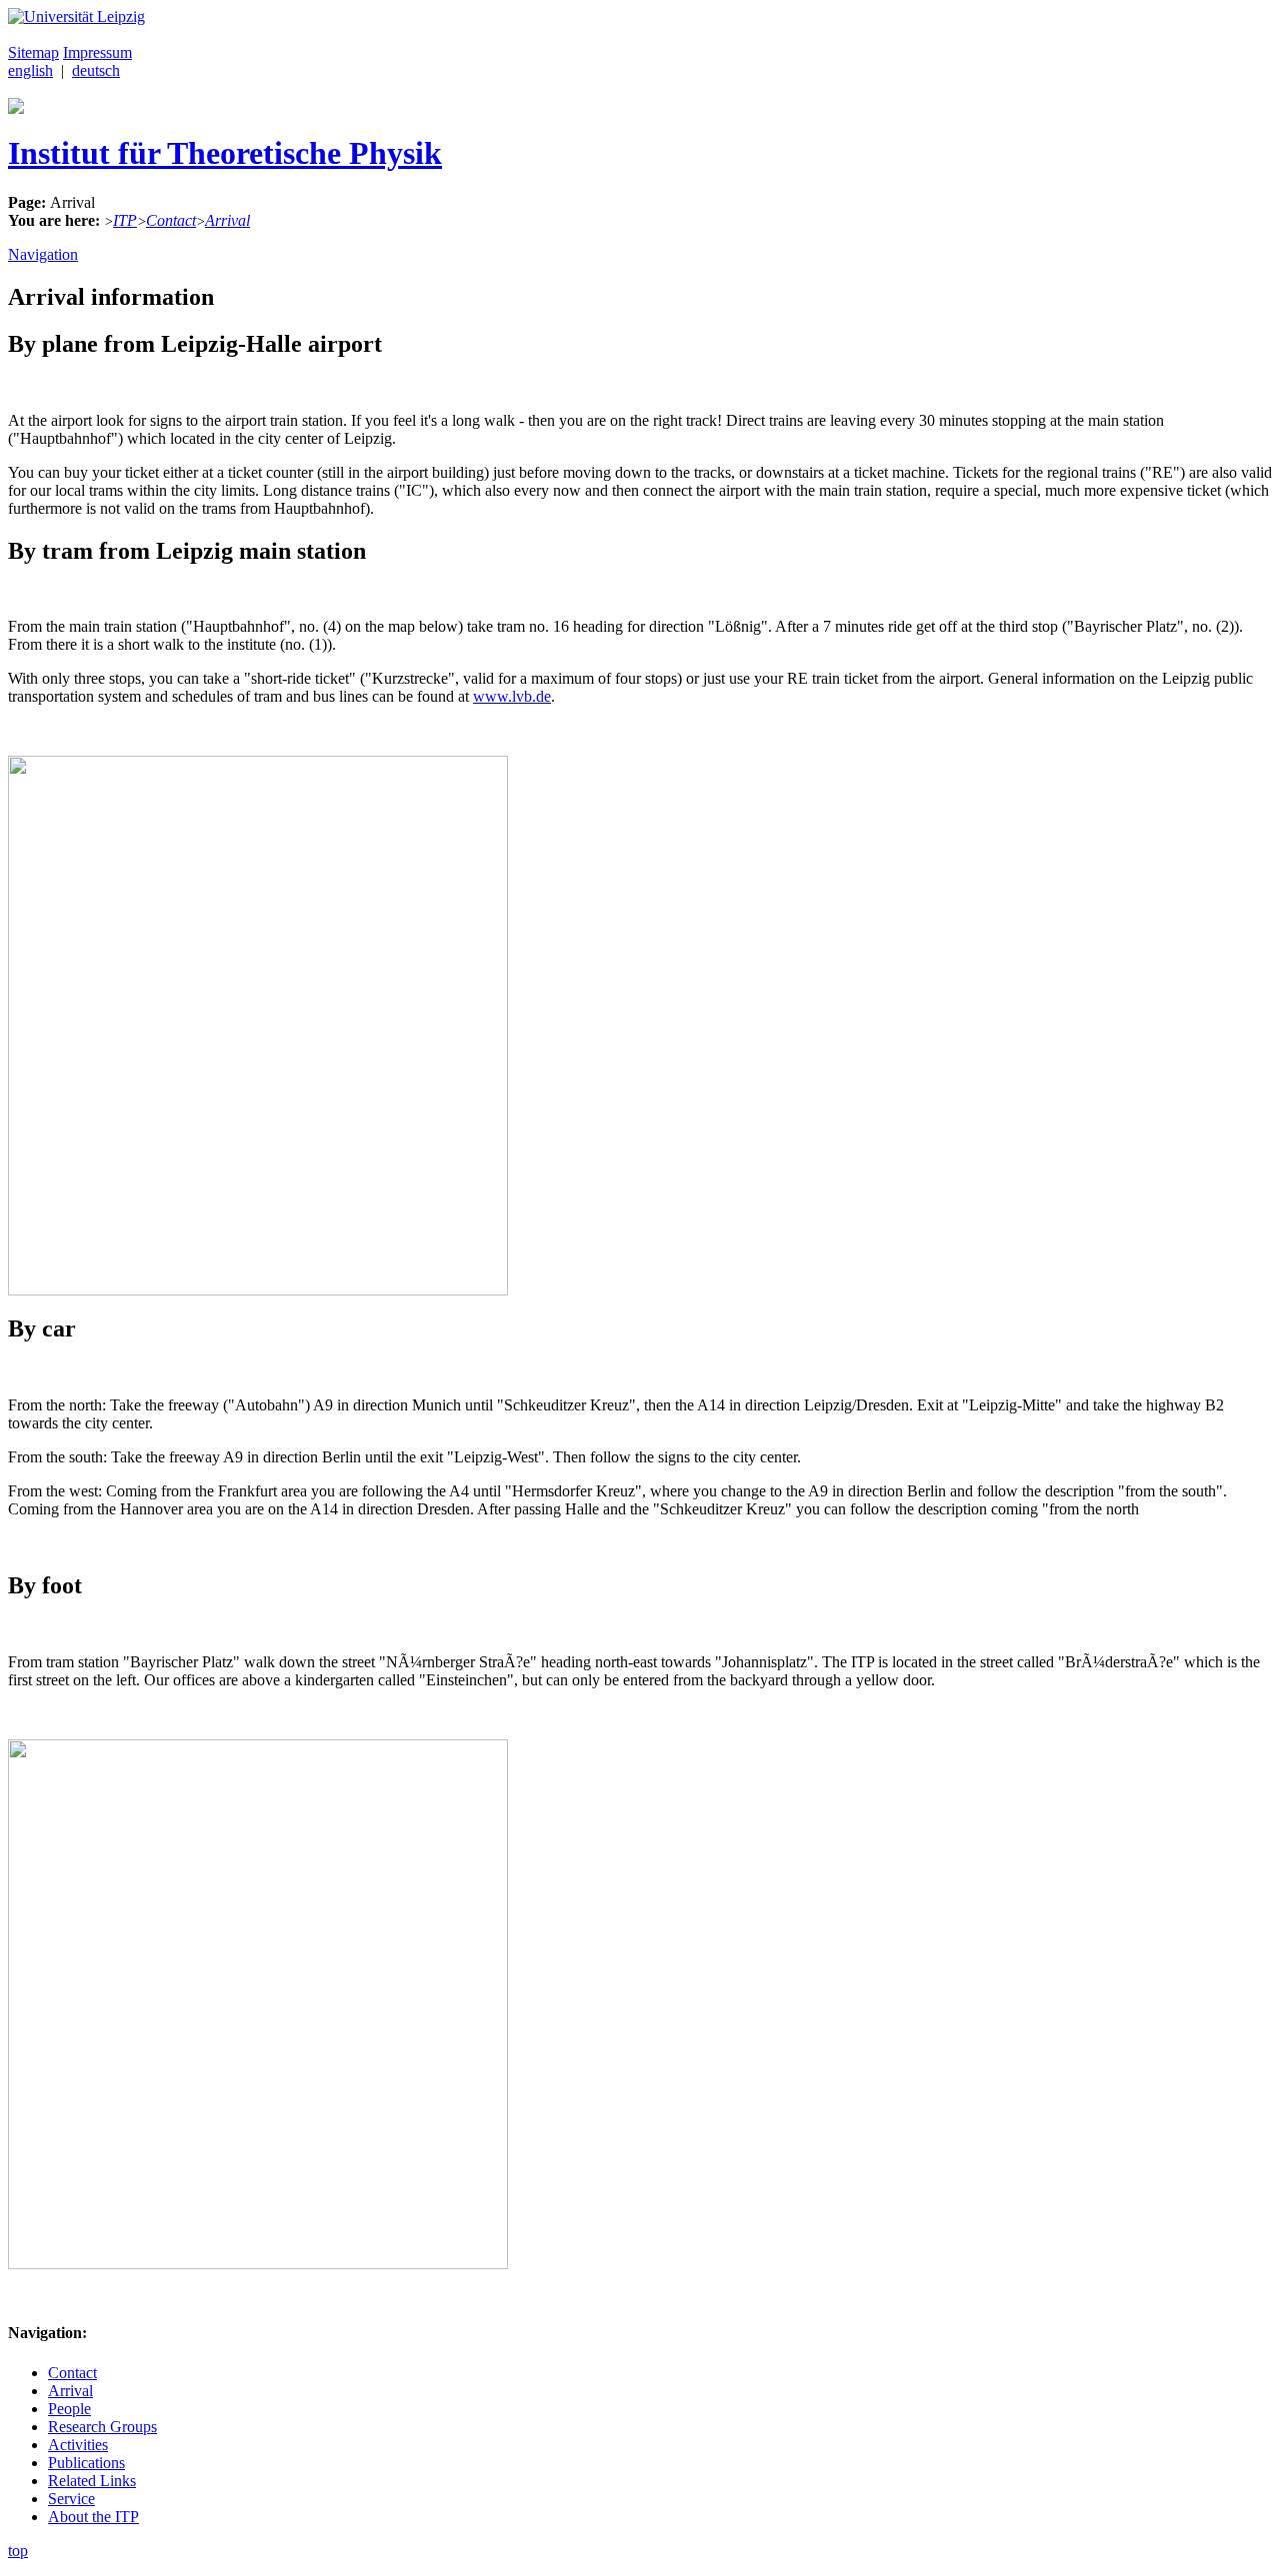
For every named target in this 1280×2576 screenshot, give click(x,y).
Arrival (227, 220)
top (18, 2551)
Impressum (97, 52)
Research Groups (102, 2427)
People (69, 2409)
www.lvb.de (512, 696)
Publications (86, 2463)
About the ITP (93, 2517)
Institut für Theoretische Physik (225, 153)
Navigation (43, 254)
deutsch (96, 70)
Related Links (92, 2481)
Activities (78, 2445)
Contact (171, 220)
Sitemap (33, 52)
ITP (125, 220)
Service (71, 2499)
